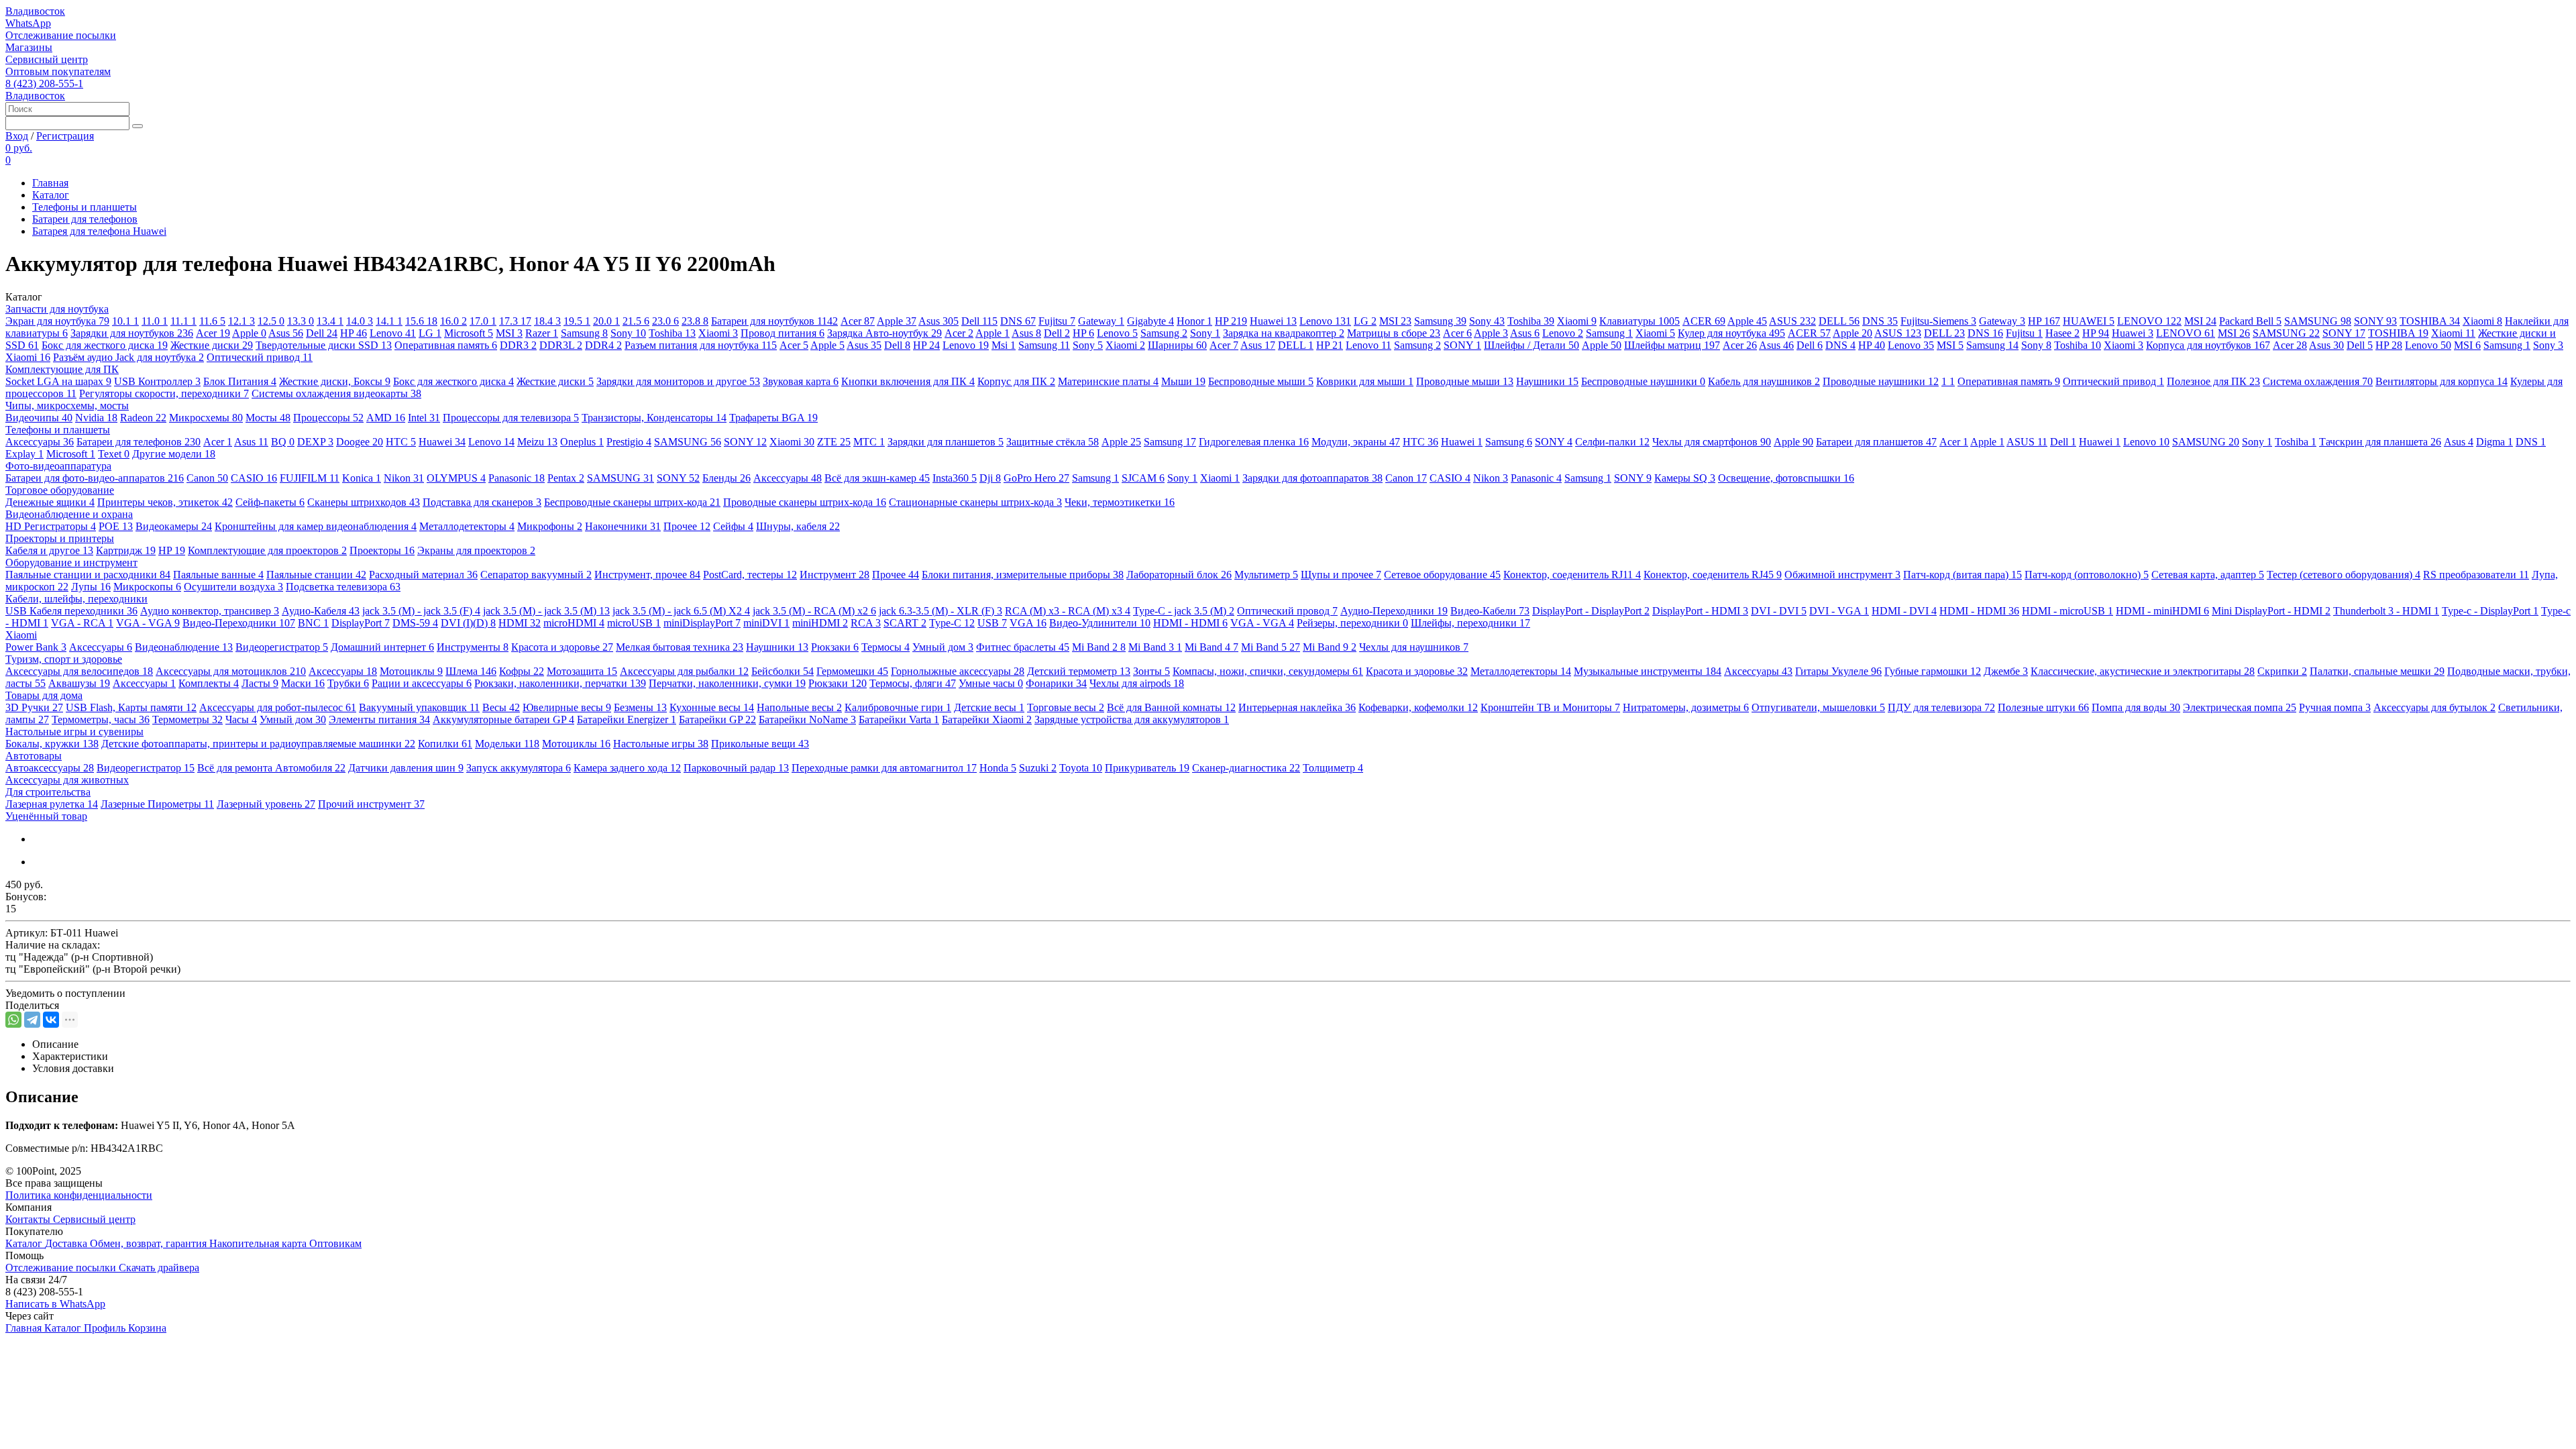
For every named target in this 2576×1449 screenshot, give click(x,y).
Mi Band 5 (1271, 647)
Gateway (1101, 321)
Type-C (952, 623)
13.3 (301, 321)
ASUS (1792, 321)
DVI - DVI (1779, 611)
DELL (1839, 321)
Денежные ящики (50, 502)
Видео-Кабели (1490, 611)
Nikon (404, 478)
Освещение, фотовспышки (1786, 478)
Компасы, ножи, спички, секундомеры (1268, 671)
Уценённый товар (46, 816)
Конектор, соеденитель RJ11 (1572, 575)
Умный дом (943, 647)
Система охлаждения (2318, 381)
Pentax (566, 478)
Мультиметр (1266, 575)
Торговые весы (1066, 707)
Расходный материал (423, 575)
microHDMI (574, 623)
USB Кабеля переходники (71, 611)
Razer (542, 333)
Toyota (1081, 768)
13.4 (330, 321)
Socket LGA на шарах (58, 381)
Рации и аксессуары (422, 683)
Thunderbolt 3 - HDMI (2386, 611)
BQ (283, 442)
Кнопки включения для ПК (908, 381)
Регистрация (65, 136)
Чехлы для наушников (1414, 647)
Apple (897, 321)
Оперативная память (446, 345)
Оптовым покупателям (58, 71)
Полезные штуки (2043, 707)
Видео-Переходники (239, 623)
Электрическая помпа (2240, 707)
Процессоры (328, 418)
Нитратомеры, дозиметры (1686, 707)
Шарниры (1177, 345)
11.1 (183, 321)
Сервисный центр (47, 59)
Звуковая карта (801, 381)
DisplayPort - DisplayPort (1591, 611)
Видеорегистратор (282, 647)
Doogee (360, 442)
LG (1365, 321)
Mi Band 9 (1330, 647)
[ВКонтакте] (51, 1020)
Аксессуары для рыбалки (684, 671)
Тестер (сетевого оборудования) (2344, 575)
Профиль (106, 1328)
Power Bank (36, 647)
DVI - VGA (1839, 611)
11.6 (212, 321)
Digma (2494, 442)
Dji (990, 478)
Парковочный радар (736, 768)
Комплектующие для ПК (62, 369)
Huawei (1273, 321)
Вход (17, 136)
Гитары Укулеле (1838, 671)
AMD (386, 418)
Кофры (522, 671)
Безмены (640, 707)
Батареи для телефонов (85, 219)
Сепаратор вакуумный (536, 575)
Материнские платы (1108, 381)
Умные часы (991, 683)
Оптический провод (1287, 611)
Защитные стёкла (1053, 442)
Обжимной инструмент (1842, 575)
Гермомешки (852, 671)
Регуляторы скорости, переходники (164, 393)
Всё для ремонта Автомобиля (271, 768)
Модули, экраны (1356, 442)
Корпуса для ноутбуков (2208, 345)
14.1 (389, 321)
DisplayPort (361, 623)
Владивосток (35, 11)
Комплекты (209, 683)
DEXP (315, 442)
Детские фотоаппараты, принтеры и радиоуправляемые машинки (258, 744)
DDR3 (518, 345)
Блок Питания (240, 381)
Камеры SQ (1685, 478)
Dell (979, 321)
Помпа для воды (2136, 707)
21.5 (636, 321)
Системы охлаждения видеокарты (336, 393)
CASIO (254, 478)
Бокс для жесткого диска (105, 345)
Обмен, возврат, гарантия (150, 1243)
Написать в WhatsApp (55, 1304)
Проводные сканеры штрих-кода (805, 502)
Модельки (507, 744)
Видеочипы (39, 418)
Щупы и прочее (1341, 575)
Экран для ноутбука (57, 321)
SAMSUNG (2318, 321)
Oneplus (582, 442)
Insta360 (955, 478)
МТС (869, 442)
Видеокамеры (174, 526)
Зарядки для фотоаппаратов (1312, 478)
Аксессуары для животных (67, 780)
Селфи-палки (1612, 442)
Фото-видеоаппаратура (58, 466)
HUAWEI (2089, 321)
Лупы (91, 587)
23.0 (665, 321)
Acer (858, 321)
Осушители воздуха (233, 587)
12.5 (271, 321)
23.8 (695, 321)
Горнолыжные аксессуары (958, 671)
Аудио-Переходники (1394, 611)
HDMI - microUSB (2068, 611)
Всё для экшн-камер (877, 478)
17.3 (515, 321)
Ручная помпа (2335, 707)
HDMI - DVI (1904, 611)
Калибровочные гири (898, 707)
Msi (1004, 345)
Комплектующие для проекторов (267, 550)
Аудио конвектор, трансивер (210, 611)
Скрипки (2282, 671)
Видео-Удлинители (1100, 623)
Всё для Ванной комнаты (1171, 707)
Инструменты (473, 647)
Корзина (147, 1328)
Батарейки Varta (899, 719)
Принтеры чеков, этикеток (165, 502)
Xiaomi (1577, 321)
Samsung (1440, 321)
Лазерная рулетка (52, 804)
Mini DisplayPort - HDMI (2271, 611)
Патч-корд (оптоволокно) (2087, 575)
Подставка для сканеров (482, 502)
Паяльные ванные (218, 575)
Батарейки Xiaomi (987, 719)
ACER (1704, 321)
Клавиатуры (1640, 321)
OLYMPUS (456, 478)
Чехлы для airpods (1137, 683)
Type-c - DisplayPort (2490, 611)
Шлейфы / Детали (1532, 345)
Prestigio (629, 442)
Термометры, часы (101, 719)
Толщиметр (1333, 768)
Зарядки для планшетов (946, 442)
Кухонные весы (712, 707)
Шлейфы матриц (1672, 345)
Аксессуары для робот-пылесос (278, 707)
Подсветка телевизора (343, 587)
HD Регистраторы (51, 526)
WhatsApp (28, 23)
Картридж (126, 550)
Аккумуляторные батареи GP (503, 719)
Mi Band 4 (1212, 647)
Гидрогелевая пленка (1254, 442)
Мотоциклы (411, 671)
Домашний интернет (382, 647)
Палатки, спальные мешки (2377, 671)
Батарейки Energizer (627, 719)
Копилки (445, 744)
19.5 (577, 321)
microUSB (634, 623)
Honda (998, 768)
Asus (938, 321)
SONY (2375, 321)
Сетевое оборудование (1442, 575)
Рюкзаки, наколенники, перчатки (560, 683)
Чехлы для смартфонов (1712, 442)
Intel (424, 418)
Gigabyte (1150, 321)
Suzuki (1038, 768)
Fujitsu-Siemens (1938, 321)
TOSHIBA (2430, 321)
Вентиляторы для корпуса (2441, 381)
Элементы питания (379, 719)
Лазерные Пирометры (157, 804)
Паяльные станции (316, 575)
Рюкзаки (835, 647)
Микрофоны (550, 526)
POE (116, 526)
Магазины (29, 47)
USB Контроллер (157, 381)
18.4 (547, 321)
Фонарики (1056, 683)
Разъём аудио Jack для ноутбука (128, 357)
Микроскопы (147, 587)
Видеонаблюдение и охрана (69, 514)
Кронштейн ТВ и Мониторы (1550, 707)
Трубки (348, 683)
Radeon (143, 418)
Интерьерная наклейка (1297, 707)
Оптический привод (260, 357)
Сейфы (733, 526)
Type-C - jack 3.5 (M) (1184, 611)
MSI (1395, 321)
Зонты (1151, 671)
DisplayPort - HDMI (1700, 611)
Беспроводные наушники (1643, 381)
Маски (303, 683)
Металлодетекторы (467, 526)
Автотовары (34, 756)
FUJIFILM (310, 478)
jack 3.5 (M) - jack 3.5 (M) (546, 611)
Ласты (260, 683)
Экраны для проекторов (476, 550)
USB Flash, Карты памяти (131, 707)
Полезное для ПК (2213, 381)
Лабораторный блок (1179, 575)
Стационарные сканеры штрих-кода (975, 502)
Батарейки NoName (807, 719)
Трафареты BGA (773, 418)
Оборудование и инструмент (71, 562)
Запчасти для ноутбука (57, 309)
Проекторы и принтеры (60, 538)
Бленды (727, 478)
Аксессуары (40, 442)
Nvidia (96, 418)
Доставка (67, 1243)
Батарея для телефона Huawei (99, 231)
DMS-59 (415, 623)
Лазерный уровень (266, 804)
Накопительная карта (259, 1243)
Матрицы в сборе (1394, 333)
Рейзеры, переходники (1352, 623)
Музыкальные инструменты (1648, 671)
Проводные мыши (1465, 381)
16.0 (453, 321)
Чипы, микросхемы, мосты (67, 406)
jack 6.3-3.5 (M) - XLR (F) (941, 611)
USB (992, 623)
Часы (241, 719)
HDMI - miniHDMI (2162, 611)
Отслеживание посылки (61, 35)
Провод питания (783, 333)
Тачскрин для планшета (2380, 442)
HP (1231, 321)
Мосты (268, 418)
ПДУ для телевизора (1941, 707)
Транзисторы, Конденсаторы (654, 418)
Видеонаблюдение (184, 647)
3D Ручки (34, 707)
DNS (1018, 321)
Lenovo (1325, 321)
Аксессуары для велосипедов (79, 671)
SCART (905, 623)
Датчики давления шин (406, 768)
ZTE (834, 442)
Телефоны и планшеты (85, 207)
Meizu (537, 442)
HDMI (520, 623)
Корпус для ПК (1016, 381)
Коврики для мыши (1365, 381)
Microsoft (469, 333)
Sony (1487, 321)
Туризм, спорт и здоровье (64, 659)
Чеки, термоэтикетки (1120, 502)
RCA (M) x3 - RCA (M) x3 (1068, 611)
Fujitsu (1057, 321)
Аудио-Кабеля (321, 611)
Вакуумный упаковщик (419, 707)
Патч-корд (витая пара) (1963, 575)
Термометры (187, 719)
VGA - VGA (148, 623)
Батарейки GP (717, 719)
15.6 (421, 321)
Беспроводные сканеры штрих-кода (632, 502)
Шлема (471, 671)
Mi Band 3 (1155, 647)
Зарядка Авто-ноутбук (884, 333)
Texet (114, 454)
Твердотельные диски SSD (324, 345)
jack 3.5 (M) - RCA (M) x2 (814, 611)
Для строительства (48, 792)
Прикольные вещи (760, 744)
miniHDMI (820, 623)
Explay (24, 454)
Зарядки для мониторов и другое (678, 381)
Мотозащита (582, 671)
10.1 (125, 321)
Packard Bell (2250, 321)
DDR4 (603, 345)
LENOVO (2149, 321)
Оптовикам (335, 1243)
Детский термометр (1079, 671)
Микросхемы (206, 418)
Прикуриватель (1147, 768)
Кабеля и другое (49, 550)
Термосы (885, 647)
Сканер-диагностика (1246, 768)
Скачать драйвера (159, 1268)
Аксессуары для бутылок (2434, 707)
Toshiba (1531, 321)
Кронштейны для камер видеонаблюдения (316, 526)
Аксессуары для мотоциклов (231, 671)
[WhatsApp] (13, 1020)
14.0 (360, 321)
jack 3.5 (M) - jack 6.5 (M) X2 (681, 611)
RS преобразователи (2476, 575)
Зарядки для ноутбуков (132, 333)
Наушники (1547, 381)
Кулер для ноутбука (1731, 333)
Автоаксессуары (50, 768)
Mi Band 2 (1099, 647)
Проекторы (382, 550)
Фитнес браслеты (1023, 647)
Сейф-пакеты (270, 502)
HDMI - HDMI (1979, 611)
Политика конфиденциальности (79, 1195)
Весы (501, 707)
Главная (50, 183)
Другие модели (174, 454)
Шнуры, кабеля (798, 526)
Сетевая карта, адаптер (2208, 575)
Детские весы (989, 707)
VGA (1028, 623)
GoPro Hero (1036, 478)
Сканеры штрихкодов (364, 502)
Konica (362, 478)
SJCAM (1143, 478)
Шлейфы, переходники (1470, 623)
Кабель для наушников (1764, 381)
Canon (207, 478)
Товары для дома (44, 695)
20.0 (606, 321)
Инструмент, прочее (647, 575)
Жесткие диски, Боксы (335, 381)
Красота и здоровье (562, 647)
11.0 (155, 321)
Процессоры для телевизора (511, 418)
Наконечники (623, 526)
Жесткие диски (212, 345)
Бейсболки (783, 671)
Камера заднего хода (627, 768)
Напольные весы (799, 707)
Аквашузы (79, 683)
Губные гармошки (1933, 671)
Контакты (29, 1219)
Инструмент (835, 575)
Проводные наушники (1881, 381)
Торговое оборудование (60, 490)
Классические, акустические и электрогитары (2143, 671)
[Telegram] (32, 1020)
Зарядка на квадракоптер (1284, 333)
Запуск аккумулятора (519, 768)
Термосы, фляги (913, 683)
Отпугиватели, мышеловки (1818, 707)
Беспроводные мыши (1261, 381)
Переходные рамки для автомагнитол (884, 768)
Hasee (2062, 333)
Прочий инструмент (371, 804)
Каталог (51, 195)
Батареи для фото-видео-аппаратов (95, 478)
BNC (313, 623)
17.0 (483, 321)
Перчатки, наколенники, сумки (727, 683)
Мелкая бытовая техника (680, 647)
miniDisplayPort (702, 623)
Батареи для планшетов (1876, 442)
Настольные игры (661, 744)
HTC (401, 442)
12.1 (241, 321)
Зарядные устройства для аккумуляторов (1132, 719)
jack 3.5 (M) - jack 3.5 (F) (421, 611)
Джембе (2006, 671)
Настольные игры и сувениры (74, 732)
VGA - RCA (82, 623)
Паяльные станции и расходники (88, 575)
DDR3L (561, 345)
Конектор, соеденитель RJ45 (1713, 575)
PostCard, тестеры (750, 575)
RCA (866, 623)
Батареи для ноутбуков (774, 321)
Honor (1194, 321)
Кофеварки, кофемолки (1418, 707)
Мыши (1183, 381)
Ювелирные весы (567, 707)
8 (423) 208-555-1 (44, 84)
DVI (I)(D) (468, 623)
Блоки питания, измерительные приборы (1023, 575)
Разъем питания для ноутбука (701, 345)
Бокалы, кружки (52, 744)
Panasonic (517, 478)
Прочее (687, 526)
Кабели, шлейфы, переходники (76, 599)
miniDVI (766, 623)
